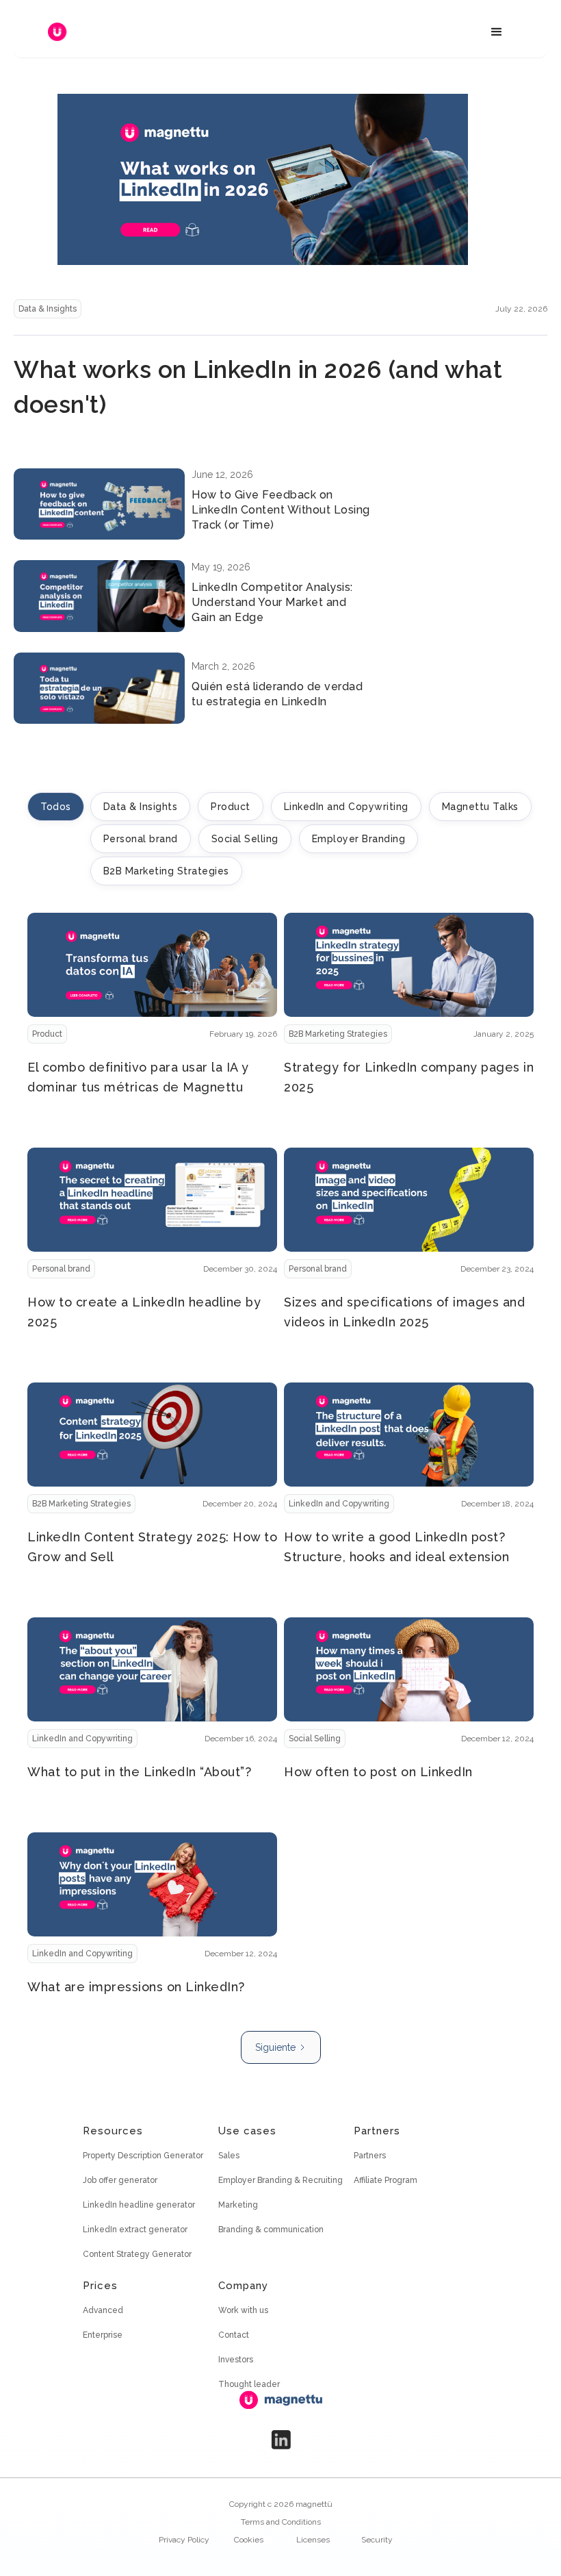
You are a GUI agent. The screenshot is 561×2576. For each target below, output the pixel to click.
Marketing (238, 2205)
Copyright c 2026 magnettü (281, 2504)
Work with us (243, 2310)
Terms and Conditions (281, 2522)
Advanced (103, 2310)
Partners (370, 2156)
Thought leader (249, 2384)
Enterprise (103, 2335)
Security (377, 2540)
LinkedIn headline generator (139, 2205)
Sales (229, 2156)
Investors (236, 2360)
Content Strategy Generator (137, 2254)
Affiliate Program (386, 2180)
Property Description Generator (143, 2156)
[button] (497, 32)
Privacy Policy (184, 2540)
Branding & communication (271, 2230)
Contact (234, 2335)
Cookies (249, 2540)
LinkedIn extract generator (135, 2230)
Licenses (313, 2540)
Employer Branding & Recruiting (280, 2180)
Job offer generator (120, 2180)
